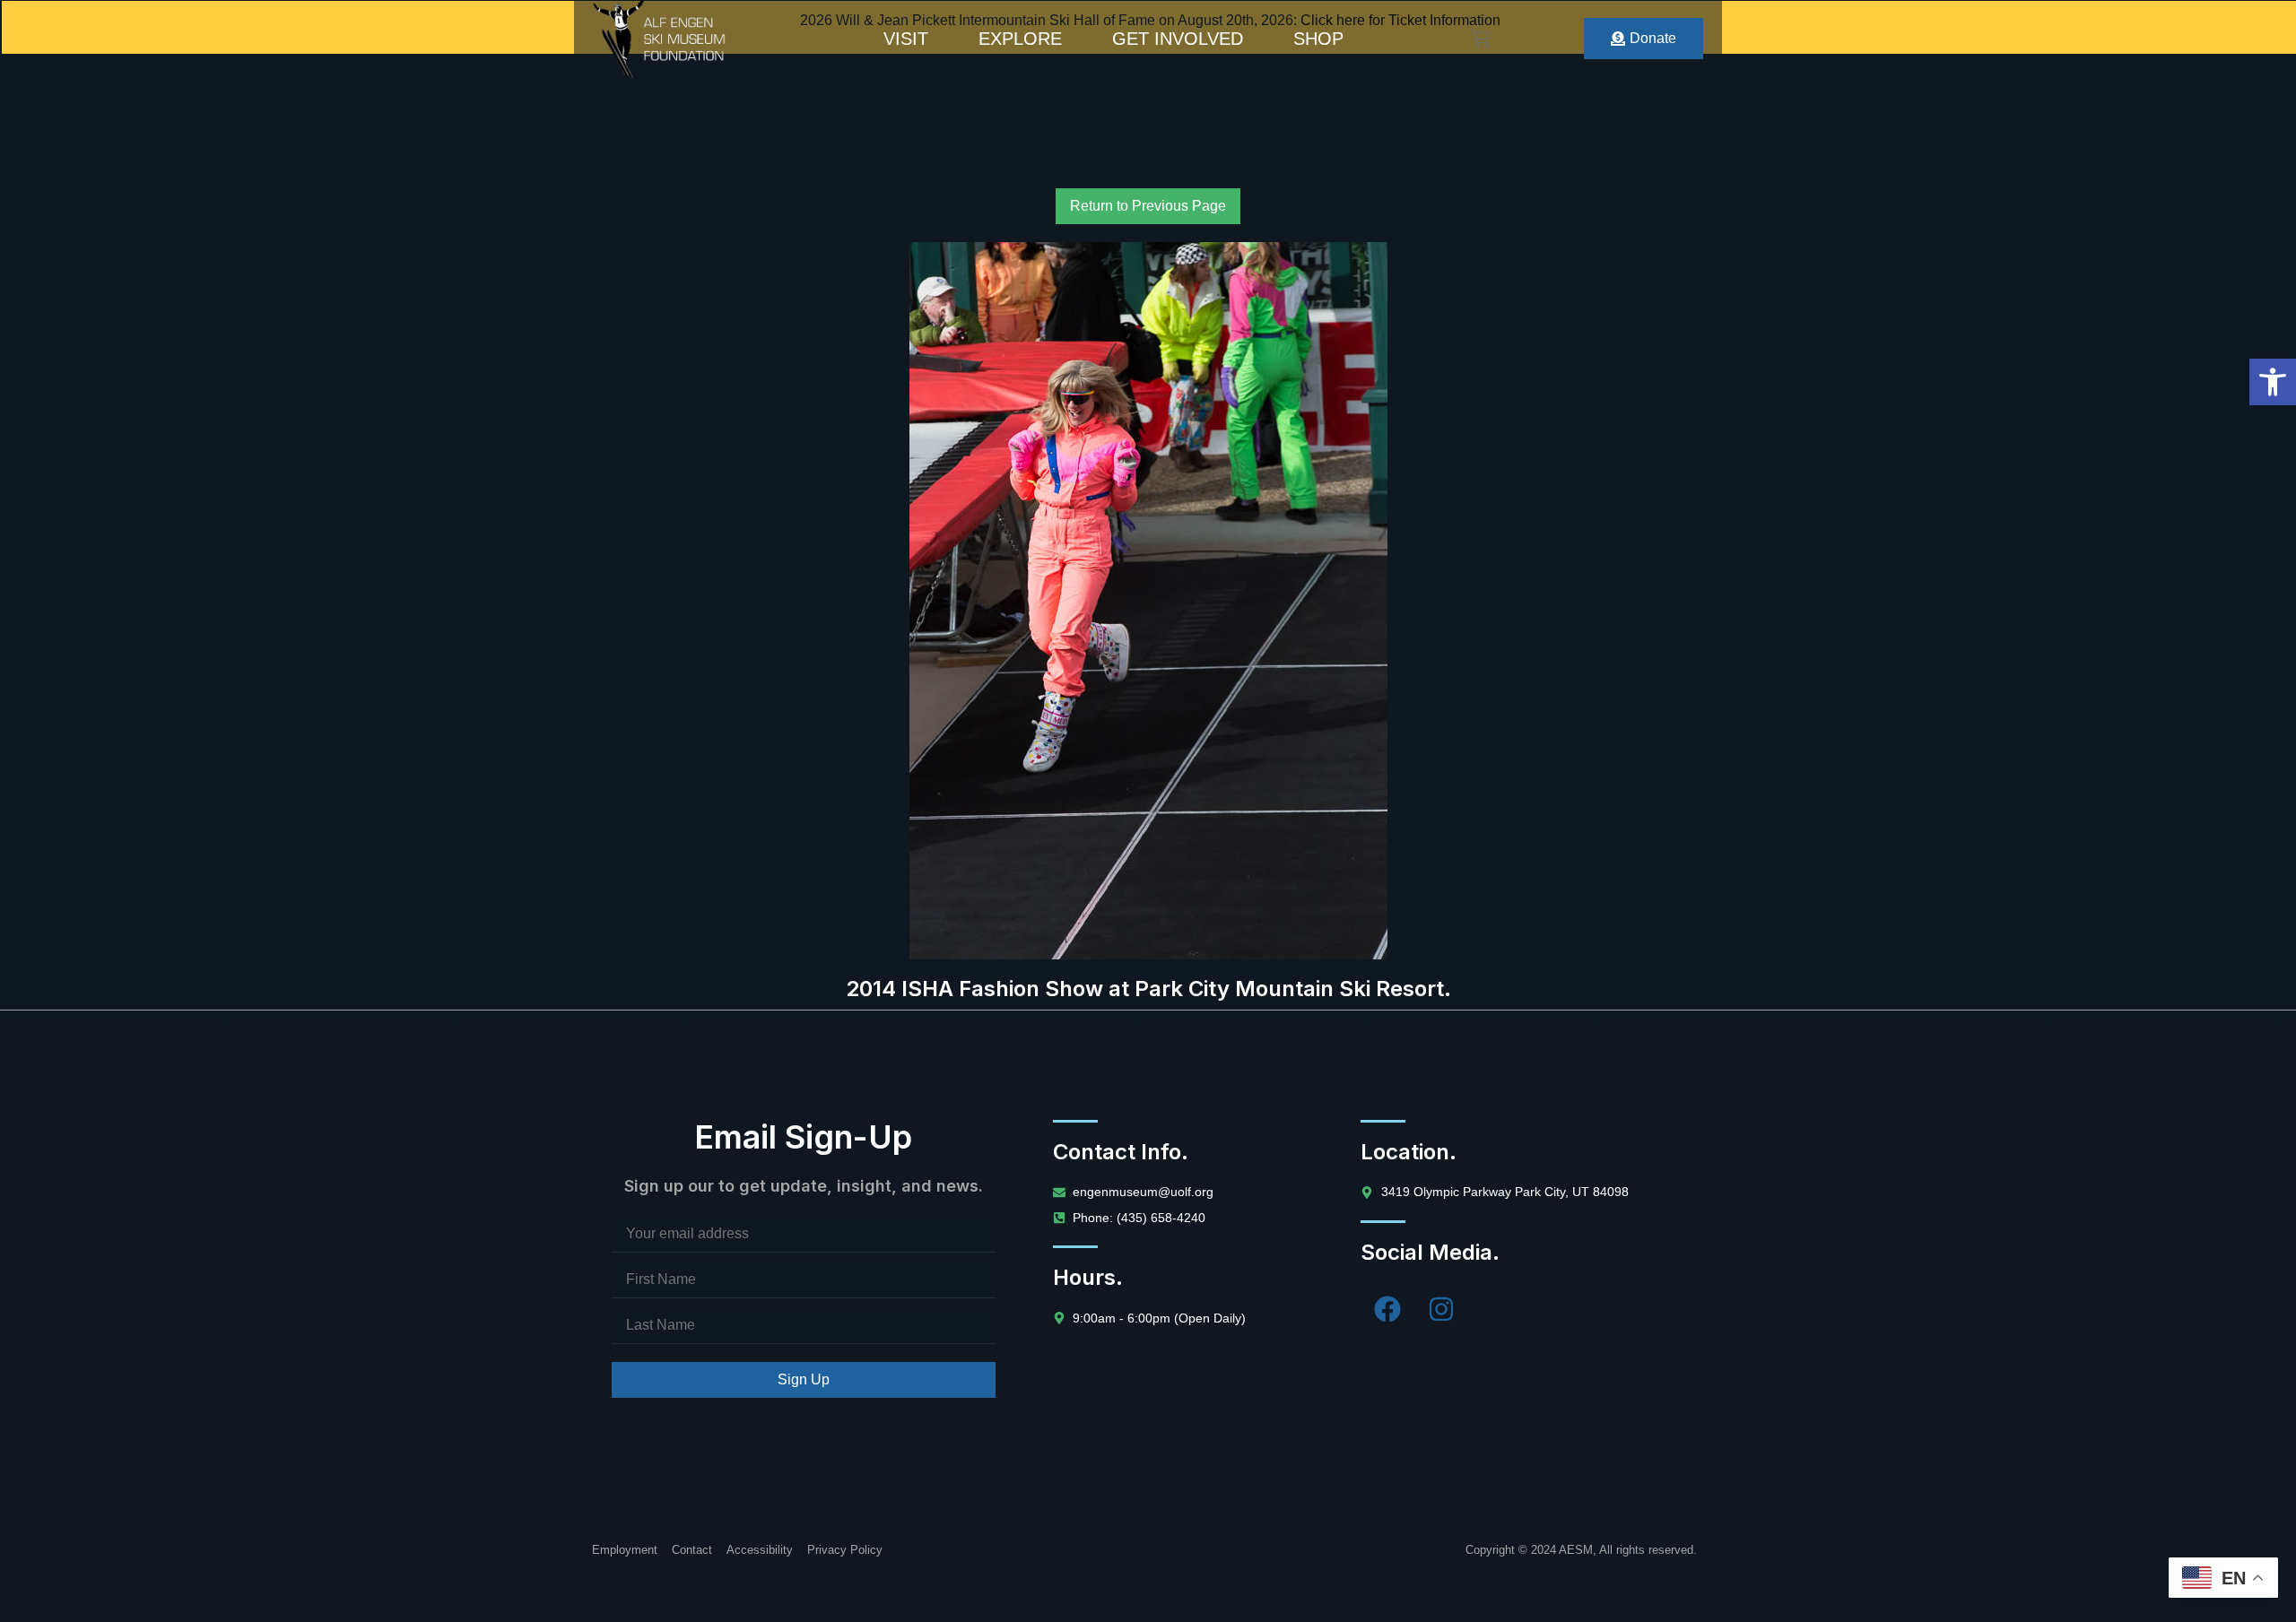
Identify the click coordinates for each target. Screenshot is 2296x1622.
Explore (1020, 39)
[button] (2273, 382)
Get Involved (1178, 39)
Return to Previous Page (1148, 206)
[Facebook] (1387, 1309)
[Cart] (1481, 39)
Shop (1318, 39)
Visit (906, 39)
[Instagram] (1441, 1309)
